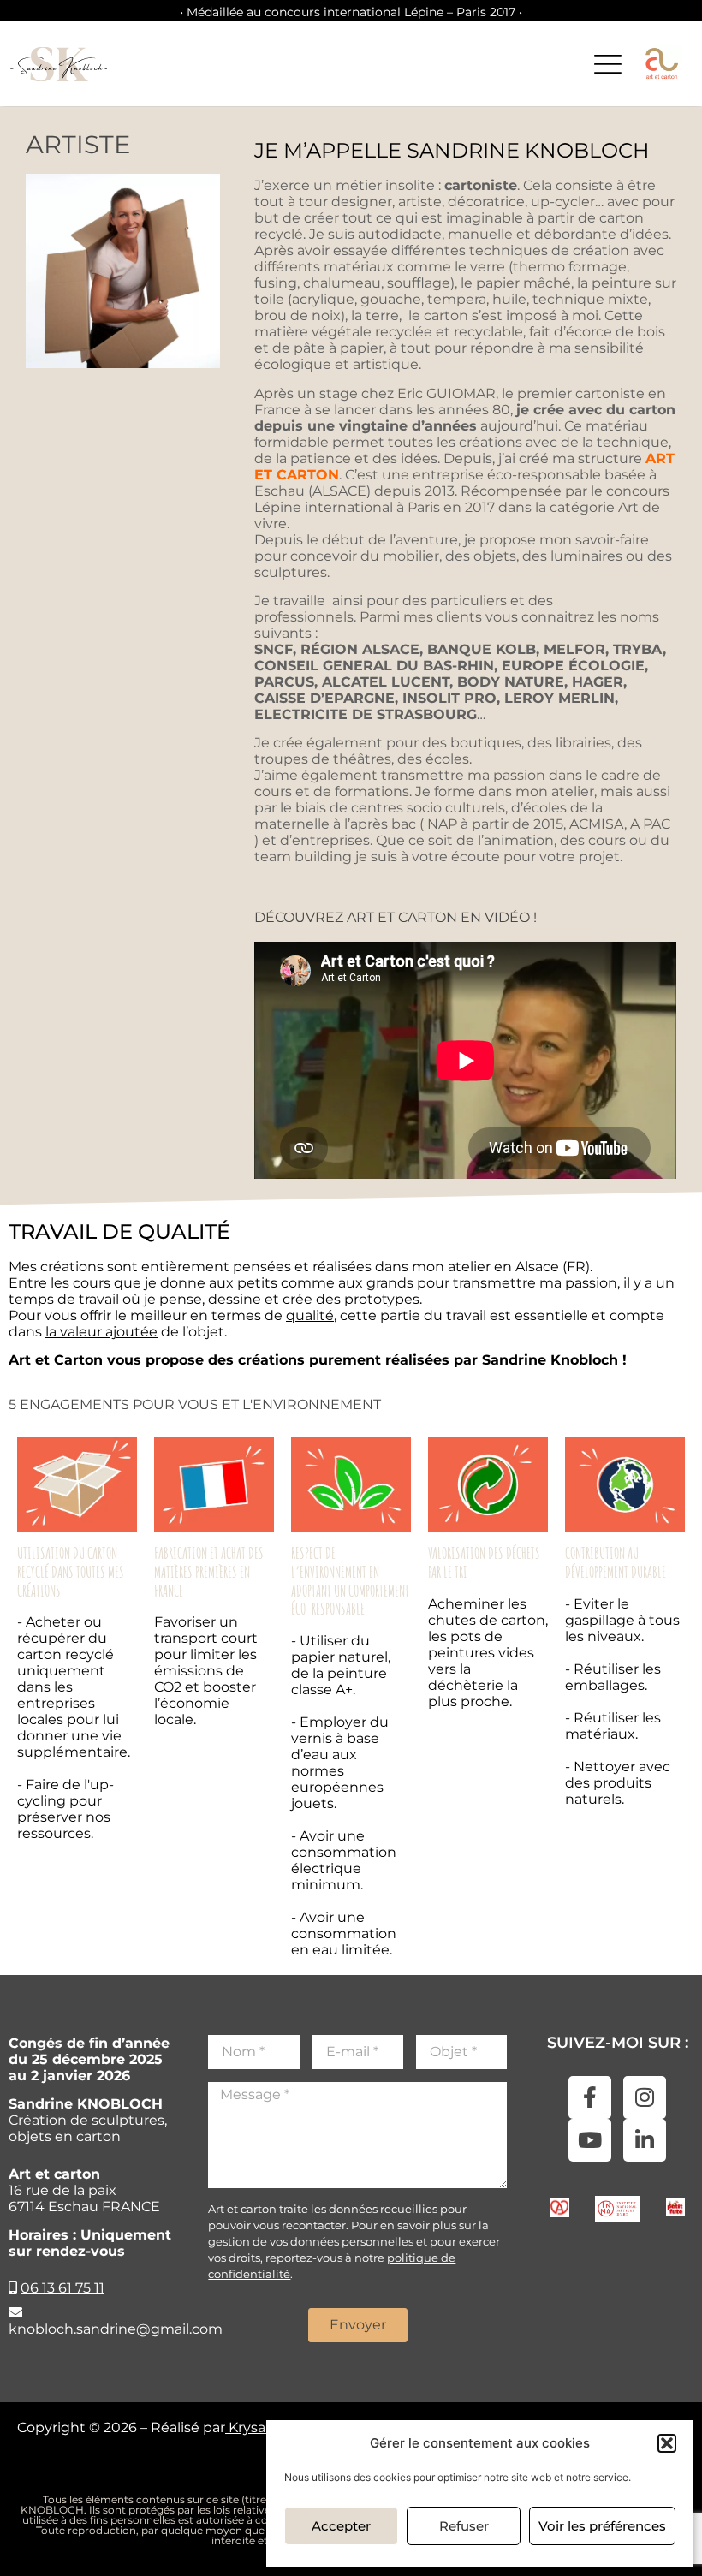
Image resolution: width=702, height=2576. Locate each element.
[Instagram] (645, 2097)
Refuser (464, 2526)
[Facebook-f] (590, 2097)
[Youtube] (590, 2140)
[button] (667, 2443)
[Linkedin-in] (645, 2140)
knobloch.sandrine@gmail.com (116, 2329)
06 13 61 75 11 (62, 2288)
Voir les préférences (602, 2526)
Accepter (341, 2526)
